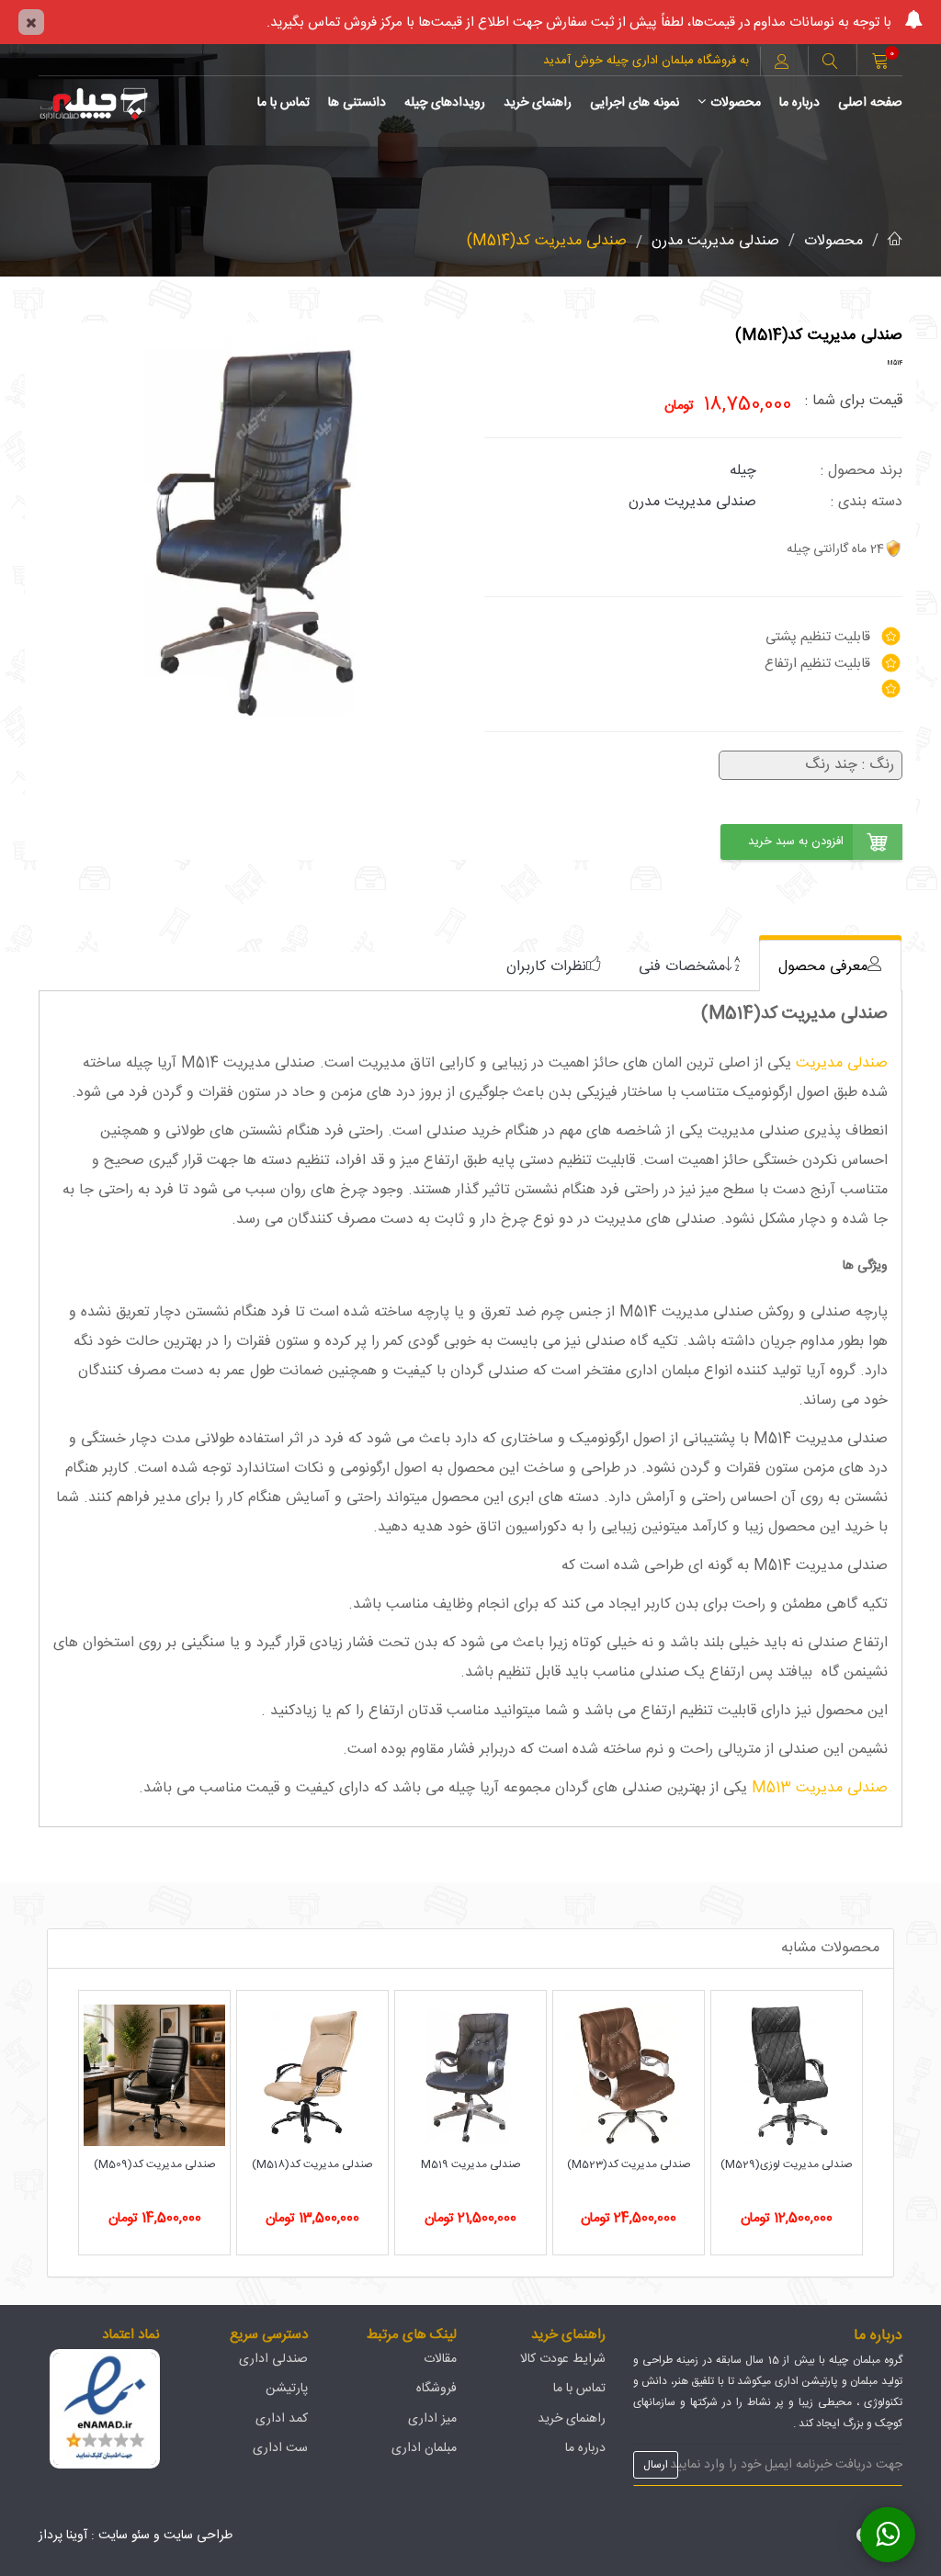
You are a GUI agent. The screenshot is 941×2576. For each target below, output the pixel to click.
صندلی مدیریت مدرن (715, 241)
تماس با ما (283, 103)
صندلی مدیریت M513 (820, 1788)
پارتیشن (287, 2389)
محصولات (736, 103)
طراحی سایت (198, 2536)
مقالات (440, 2359)
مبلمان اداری (424, 2448)
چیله (743, 471)
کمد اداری (282, 2419)
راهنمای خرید (538, 103)
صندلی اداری (273, 2359)
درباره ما (799, 103)
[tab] (830, 966)
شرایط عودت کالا (563, 2359)
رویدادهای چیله (445, 103)
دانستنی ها (357, 103)
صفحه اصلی (870, 103)
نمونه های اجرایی (635, 103)
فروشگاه (436, 2389)
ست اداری (280, 2448)
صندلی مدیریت (842, 1063)
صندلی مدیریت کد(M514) (547, 241)
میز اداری (432, 2419)
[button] (830, 63)
